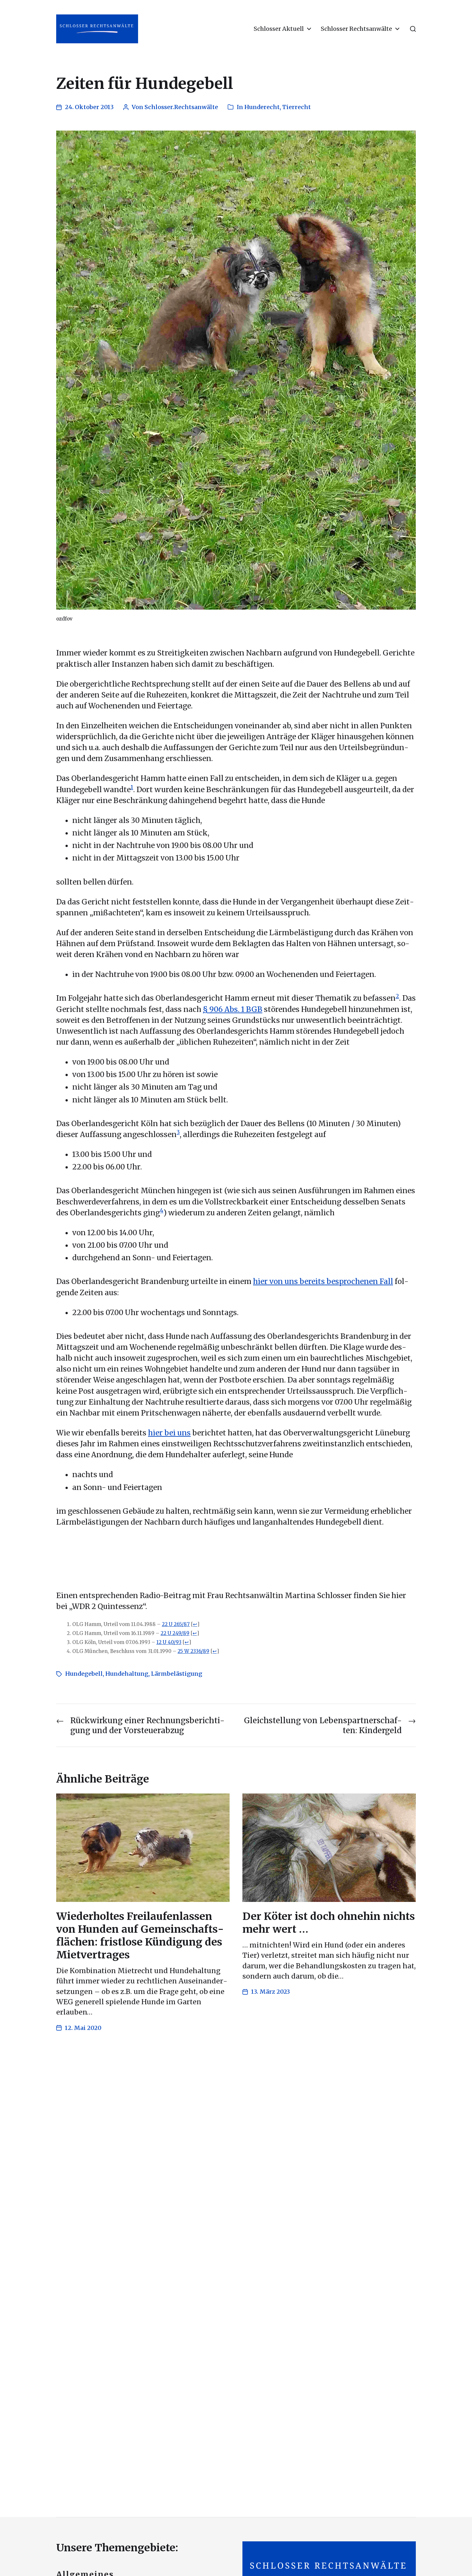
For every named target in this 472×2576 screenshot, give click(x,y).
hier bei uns (169, 1433)
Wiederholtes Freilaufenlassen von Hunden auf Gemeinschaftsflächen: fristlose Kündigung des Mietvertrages (140, 1936)
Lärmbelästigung (177, 1674)
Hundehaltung (127, 1674)
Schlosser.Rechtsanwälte (181, 107)
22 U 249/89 (175, 1633)
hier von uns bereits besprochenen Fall (323, 1281)
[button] (413, 29)
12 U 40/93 (169, 1642)
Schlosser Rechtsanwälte (356, 29)
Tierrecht (297, 107)
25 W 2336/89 (193, 1651)
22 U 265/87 (176, 1624)
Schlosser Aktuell (279, 29)
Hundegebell (84, 1674)
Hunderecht (262, 107)
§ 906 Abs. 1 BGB (233, 1009)
